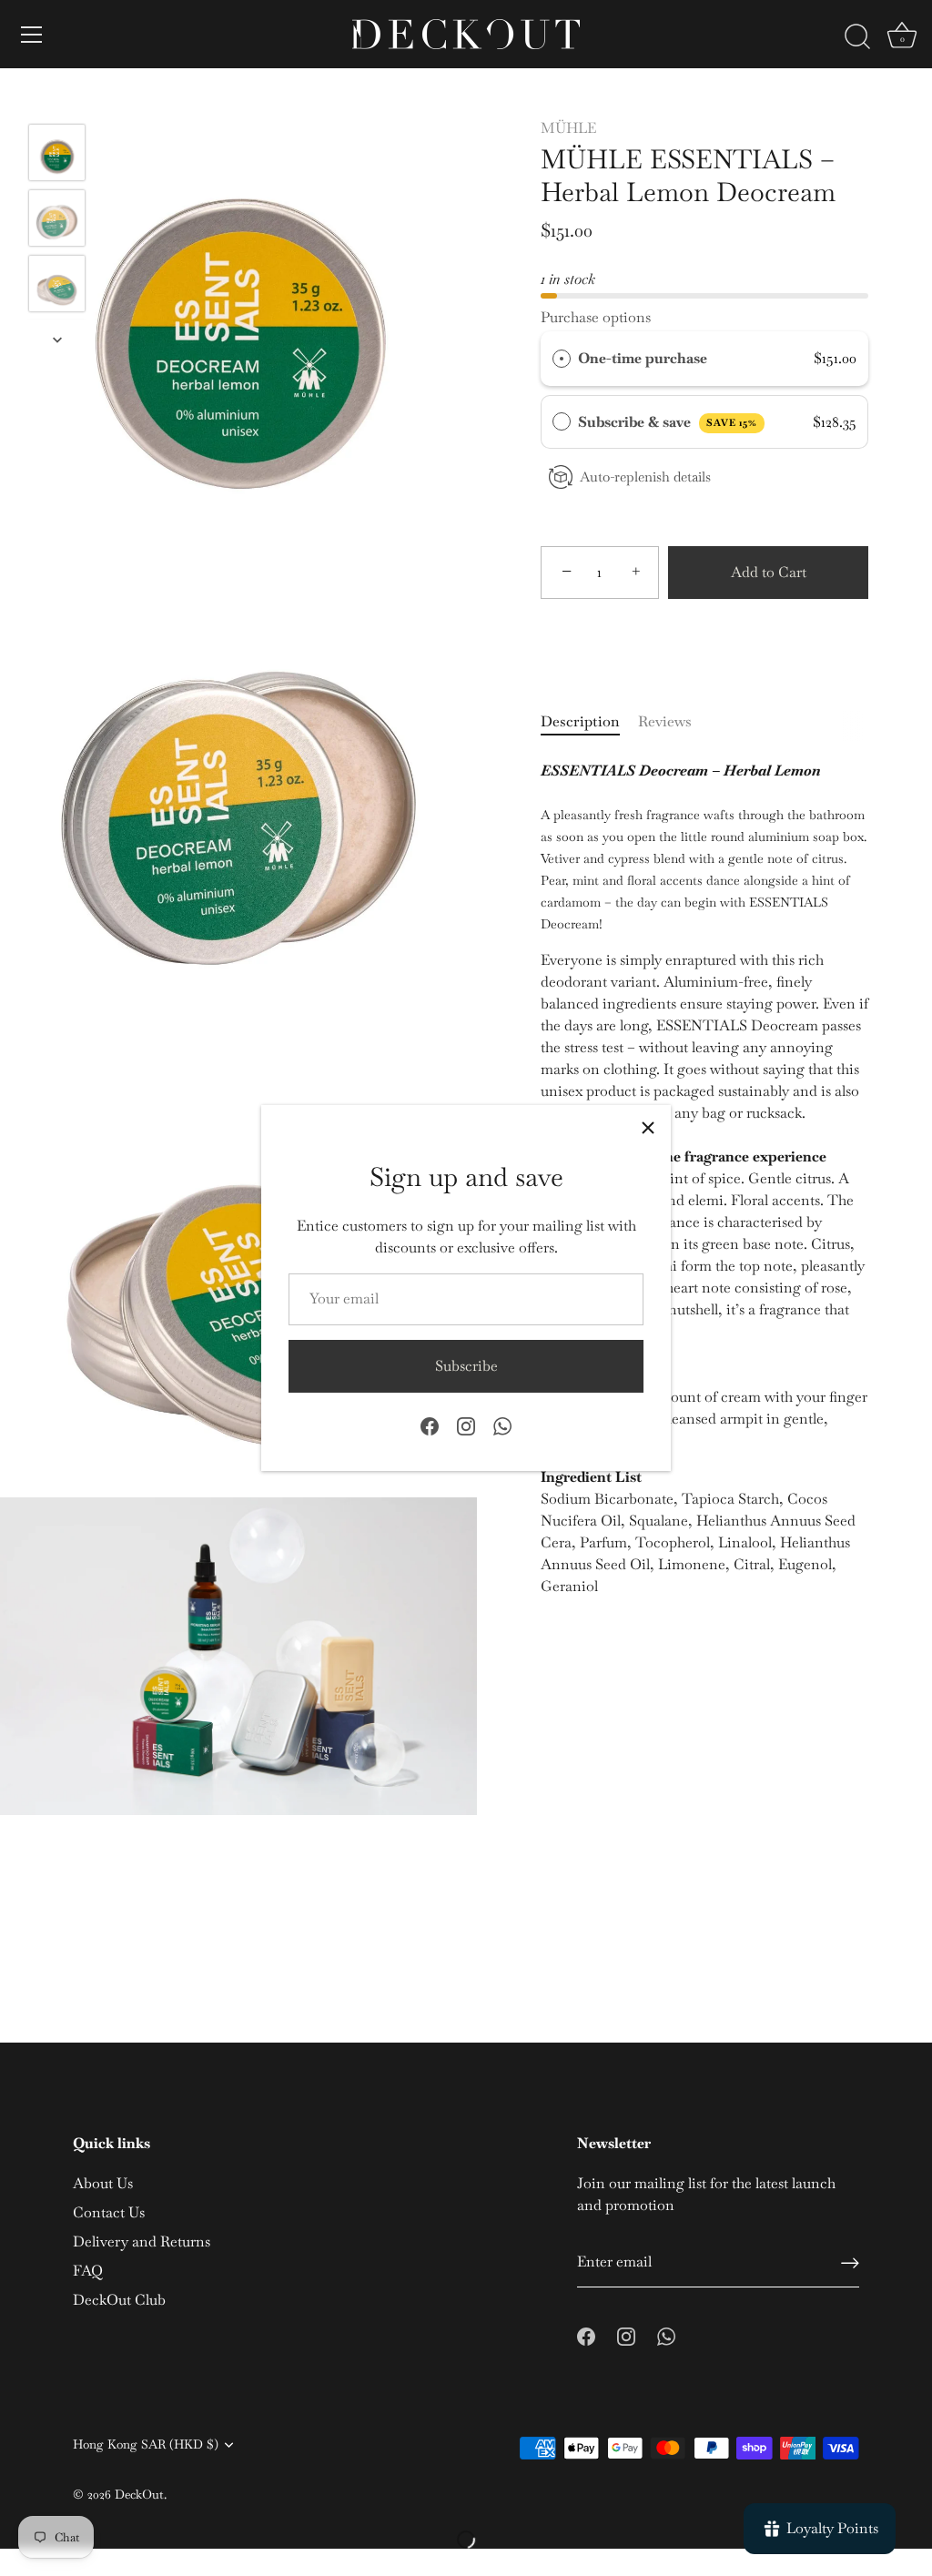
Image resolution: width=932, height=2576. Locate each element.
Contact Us (109, 2212)
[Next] (57, 340)
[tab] (589, 722)
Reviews (665, 721)
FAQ (88, 2271)
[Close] (648, 1128)
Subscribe (466, 1366)
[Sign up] (850, 2263)
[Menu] (32, 35)
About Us (103, 2183)
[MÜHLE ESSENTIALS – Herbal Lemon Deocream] (57, 152)
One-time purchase (643, 358)
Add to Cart (769, 572)
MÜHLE (568, 128)
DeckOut (139, 2494)
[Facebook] (430, 1425)
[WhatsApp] (502, 1425)
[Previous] (57, 97)
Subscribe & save (668, 422)
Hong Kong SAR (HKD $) (146, 2444)
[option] (57, 156)
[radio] (562, 359)
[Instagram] (466, 1425)
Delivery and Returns (142, 2241)
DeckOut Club (119, 2300)
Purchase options (596, 317)
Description (580, 721)
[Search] (857, 37)
